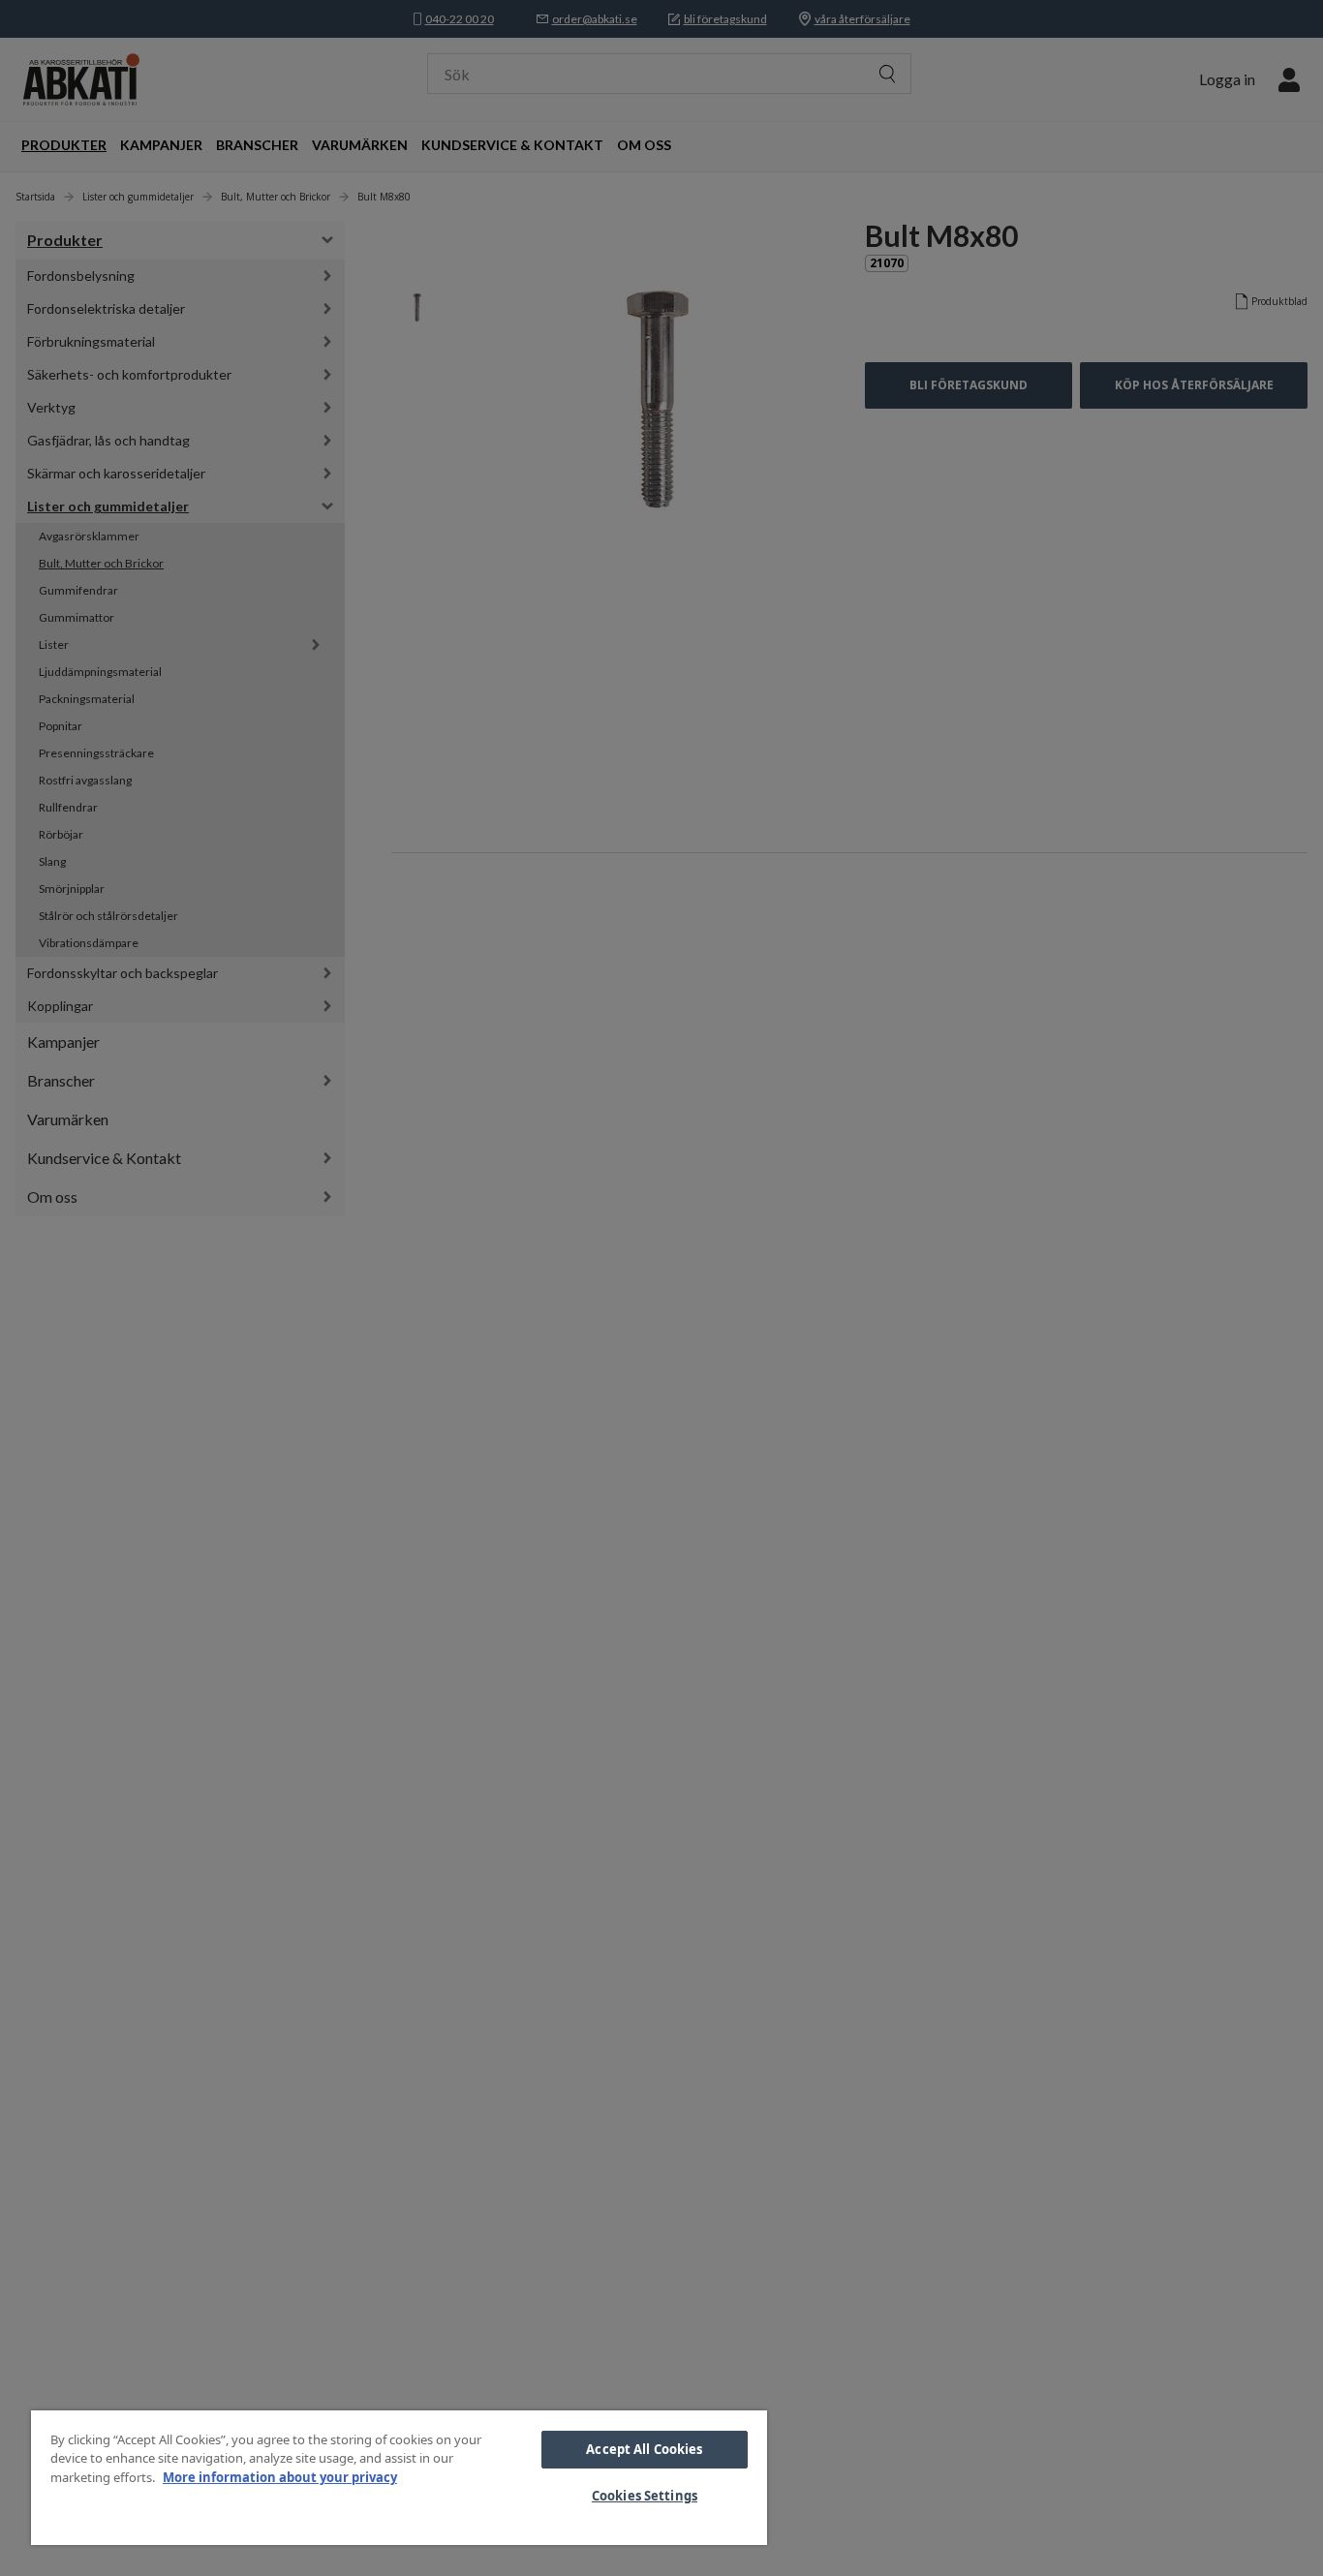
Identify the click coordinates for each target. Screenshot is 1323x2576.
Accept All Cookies (644, 2449)
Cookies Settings (645, 2496)
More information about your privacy (280, 2477)
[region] (399, 2478)
